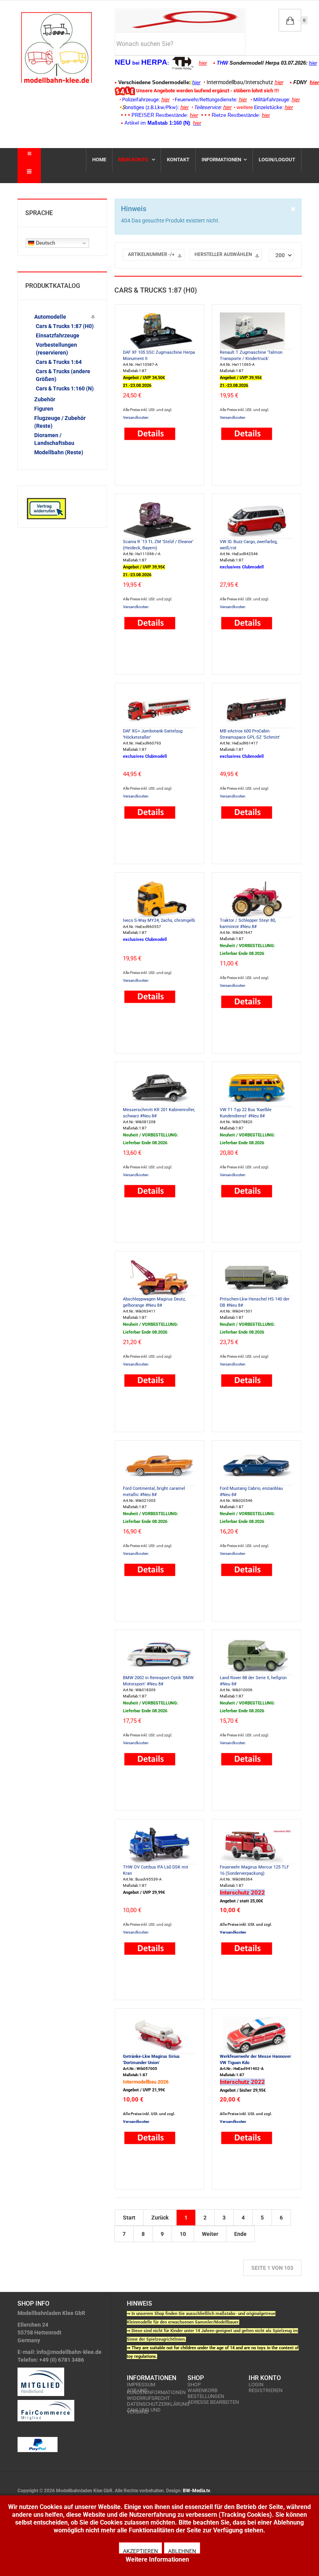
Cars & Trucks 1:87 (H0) (65, 326)
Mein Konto (134, 160)
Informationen (221, 160)
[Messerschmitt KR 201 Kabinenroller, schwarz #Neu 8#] (159, 1088)
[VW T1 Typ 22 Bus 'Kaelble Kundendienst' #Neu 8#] (256, 1088)
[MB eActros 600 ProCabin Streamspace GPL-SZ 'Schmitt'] (256, 709)
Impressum (141, 2385)
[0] (290, 20)
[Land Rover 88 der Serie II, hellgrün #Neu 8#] (256, 1656)
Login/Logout (277, 160)
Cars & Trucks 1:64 (59, 362)
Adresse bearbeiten (213, 2402)
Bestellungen (206, 2396)
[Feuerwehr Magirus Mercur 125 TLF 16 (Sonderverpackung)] (256, 1845)
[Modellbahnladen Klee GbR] (56, 48)
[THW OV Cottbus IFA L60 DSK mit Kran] (159, 1845)
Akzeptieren (140, 2551)
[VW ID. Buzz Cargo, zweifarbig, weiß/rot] (256, 520)
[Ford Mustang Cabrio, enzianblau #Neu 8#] (256, 1466)
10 (183, 2234)
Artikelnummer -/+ (151, 254)
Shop (194, 2385)
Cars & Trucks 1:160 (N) (65, 388)
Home (99, 160)
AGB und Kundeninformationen (153, 2391)
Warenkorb (202, 2390)
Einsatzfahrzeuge (58, 335)
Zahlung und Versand (144, 2411)
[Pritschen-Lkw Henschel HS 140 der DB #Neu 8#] (256, 1277)
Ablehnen (182, 2551)
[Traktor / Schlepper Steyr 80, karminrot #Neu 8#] (256, 898)
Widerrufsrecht (148, 2398)
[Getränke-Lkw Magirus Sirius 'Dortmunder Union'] (159, 2034)
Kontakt (178, 160)
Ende (240, 2234)
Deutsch (45, 243)
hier (203, 63)
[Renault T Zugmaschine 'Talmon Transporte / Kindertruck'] (256, 330)
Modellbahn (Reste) (59, 452)
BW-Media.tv (196, 2491)
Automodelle (50, 317)
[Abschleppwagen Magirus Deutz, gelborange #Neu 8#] (159, 1277)
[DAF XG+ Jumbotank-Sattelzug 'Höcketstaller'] (159, 709)
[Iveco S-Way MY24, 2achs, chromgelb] (159, 898)
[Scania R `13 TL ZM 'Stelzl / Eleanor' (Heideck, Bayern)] (159, 520)
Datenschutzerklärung (153, 2404)
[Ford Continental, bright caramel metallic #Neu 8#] (159, 1466)
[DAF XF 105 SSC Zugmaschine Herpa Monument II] (159, 330)
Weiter (210, 2234)
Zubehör (45, 399)
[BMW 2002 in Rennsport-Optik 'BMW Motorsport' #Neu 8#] (159, 1656)
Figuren (44, 409)
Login (256, 2385)
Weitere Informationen (157, 2559)
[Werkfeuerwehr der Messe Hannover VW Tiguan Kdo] (256, 2034)
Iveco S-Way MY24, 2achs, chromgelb (159, 920)
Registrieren (266, 2390)
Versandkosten (136, 417)
